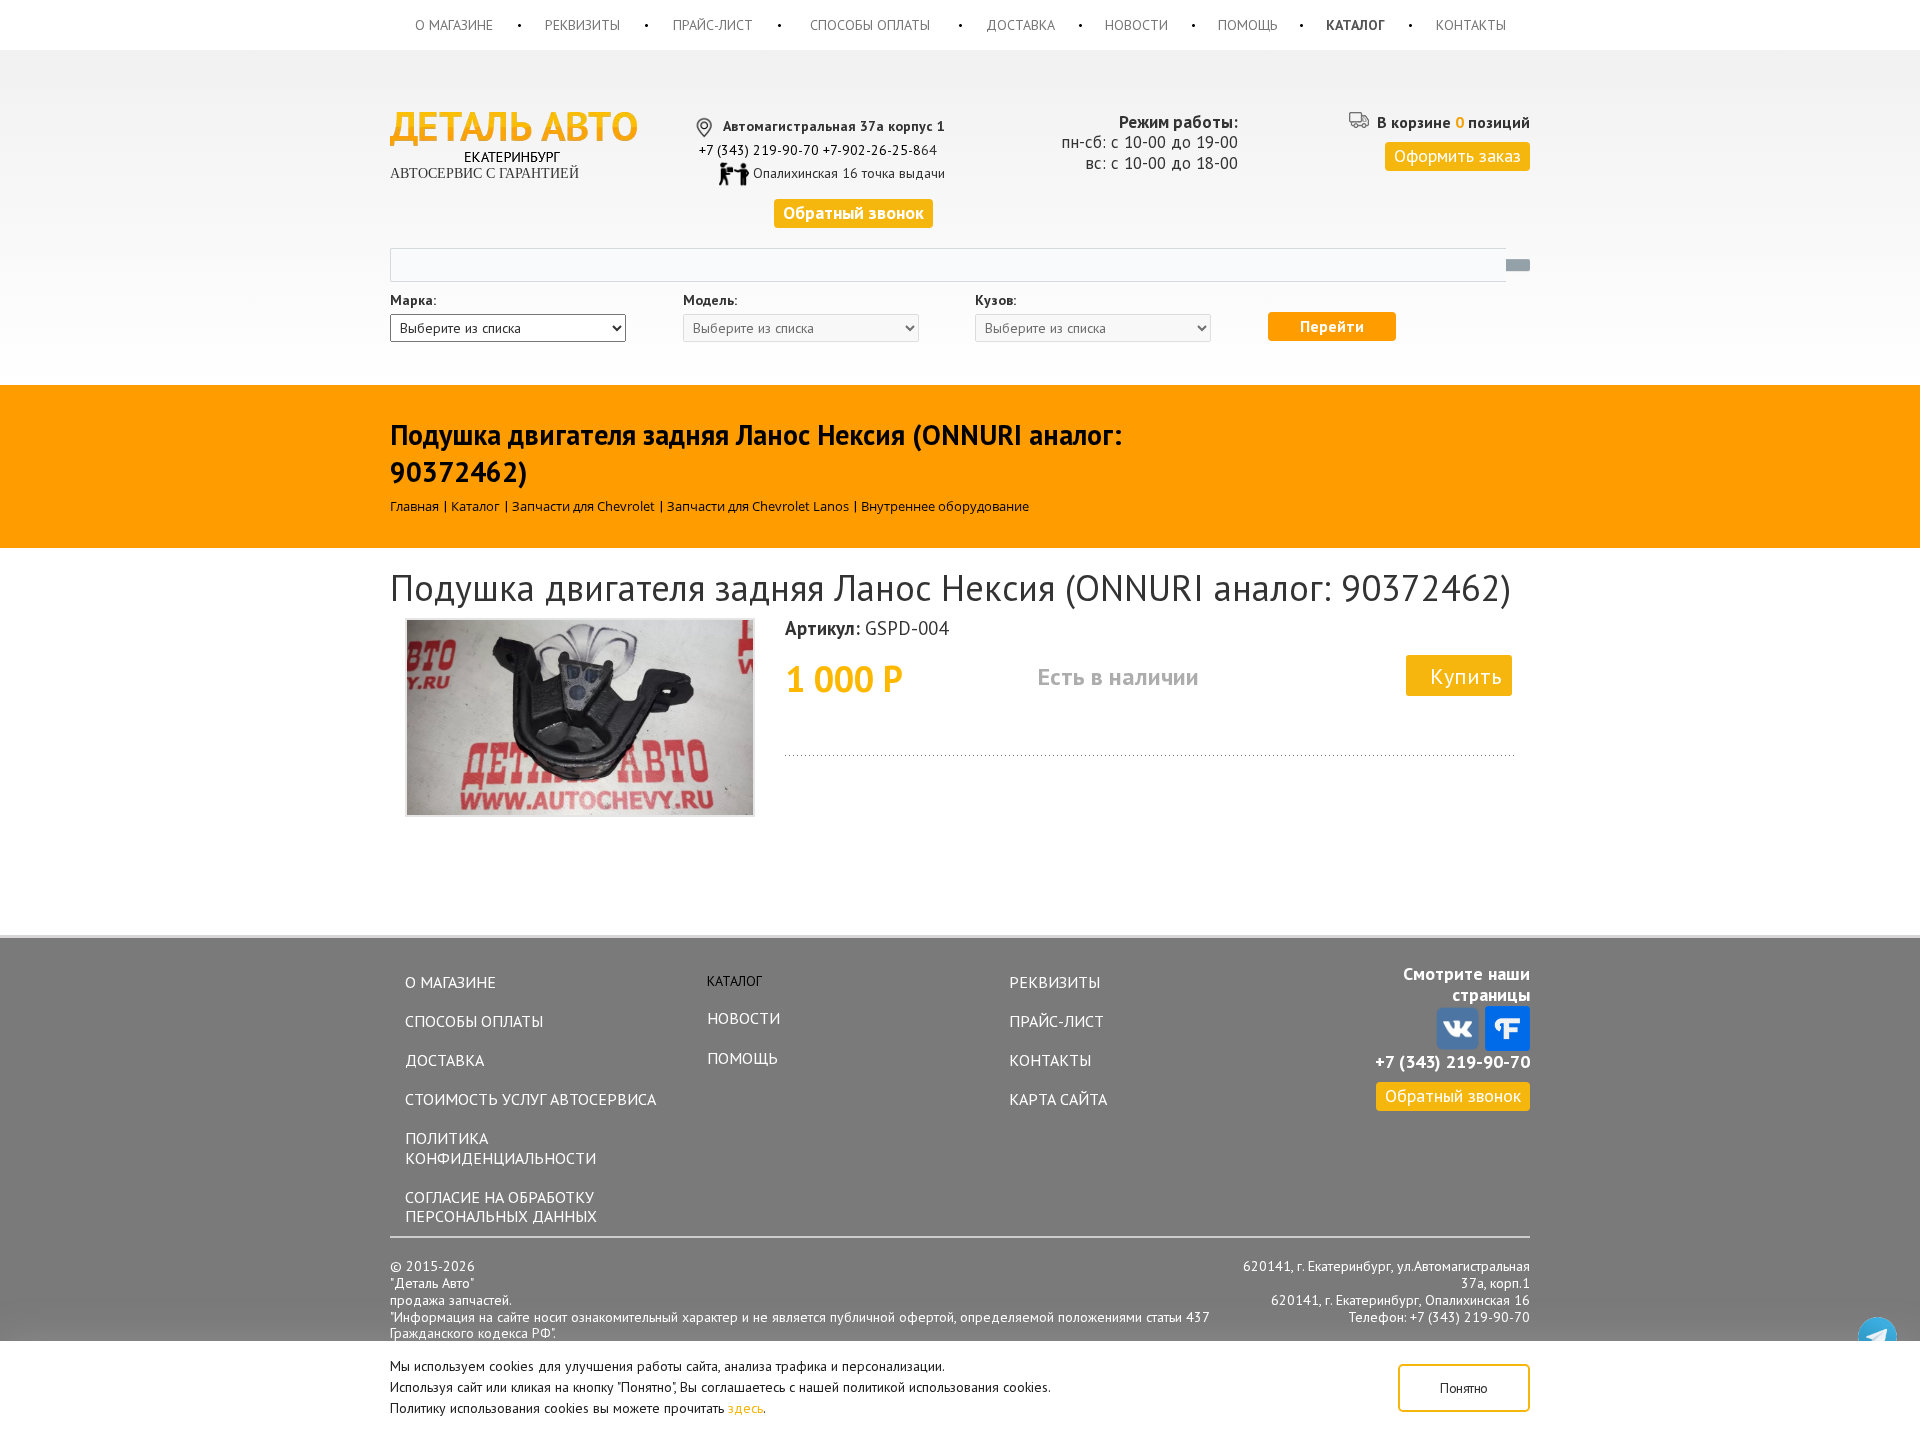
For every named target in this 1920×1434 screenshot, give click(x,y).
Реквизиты (582, 25)
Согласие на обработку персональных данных (501, 1206)
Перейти (1332, 326)
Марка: (413, 300)
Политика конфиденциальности (500, 1147)
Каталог (1355, 25)
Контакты (1471, 25)
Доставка (1020, 25)
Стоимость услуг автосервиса (530, 1099)
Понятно (1464, 1388)
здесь (745, 1408)
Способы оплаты (870, 25)
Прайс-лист (713, 25)
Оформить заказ (1457, 155)
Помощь (1247, 25)
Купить (1465, 676)
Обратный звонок (1453, 1095)
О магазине (454, 25)
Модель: (710, 300)
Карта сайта (1058, 1099)
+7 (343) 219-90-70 (759, 150)
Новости (1136, 25)
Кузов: (995, 300)
